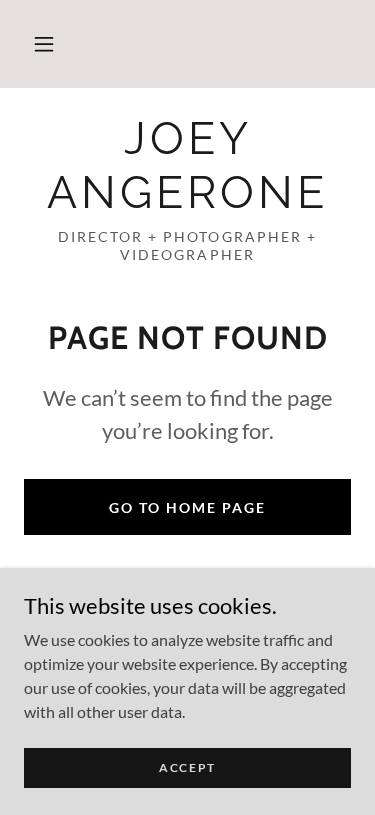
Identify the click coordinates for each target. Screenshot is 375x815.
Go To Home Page (187, 507)
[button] (44, 44)
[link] (187, 166)
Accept (187, 767)
